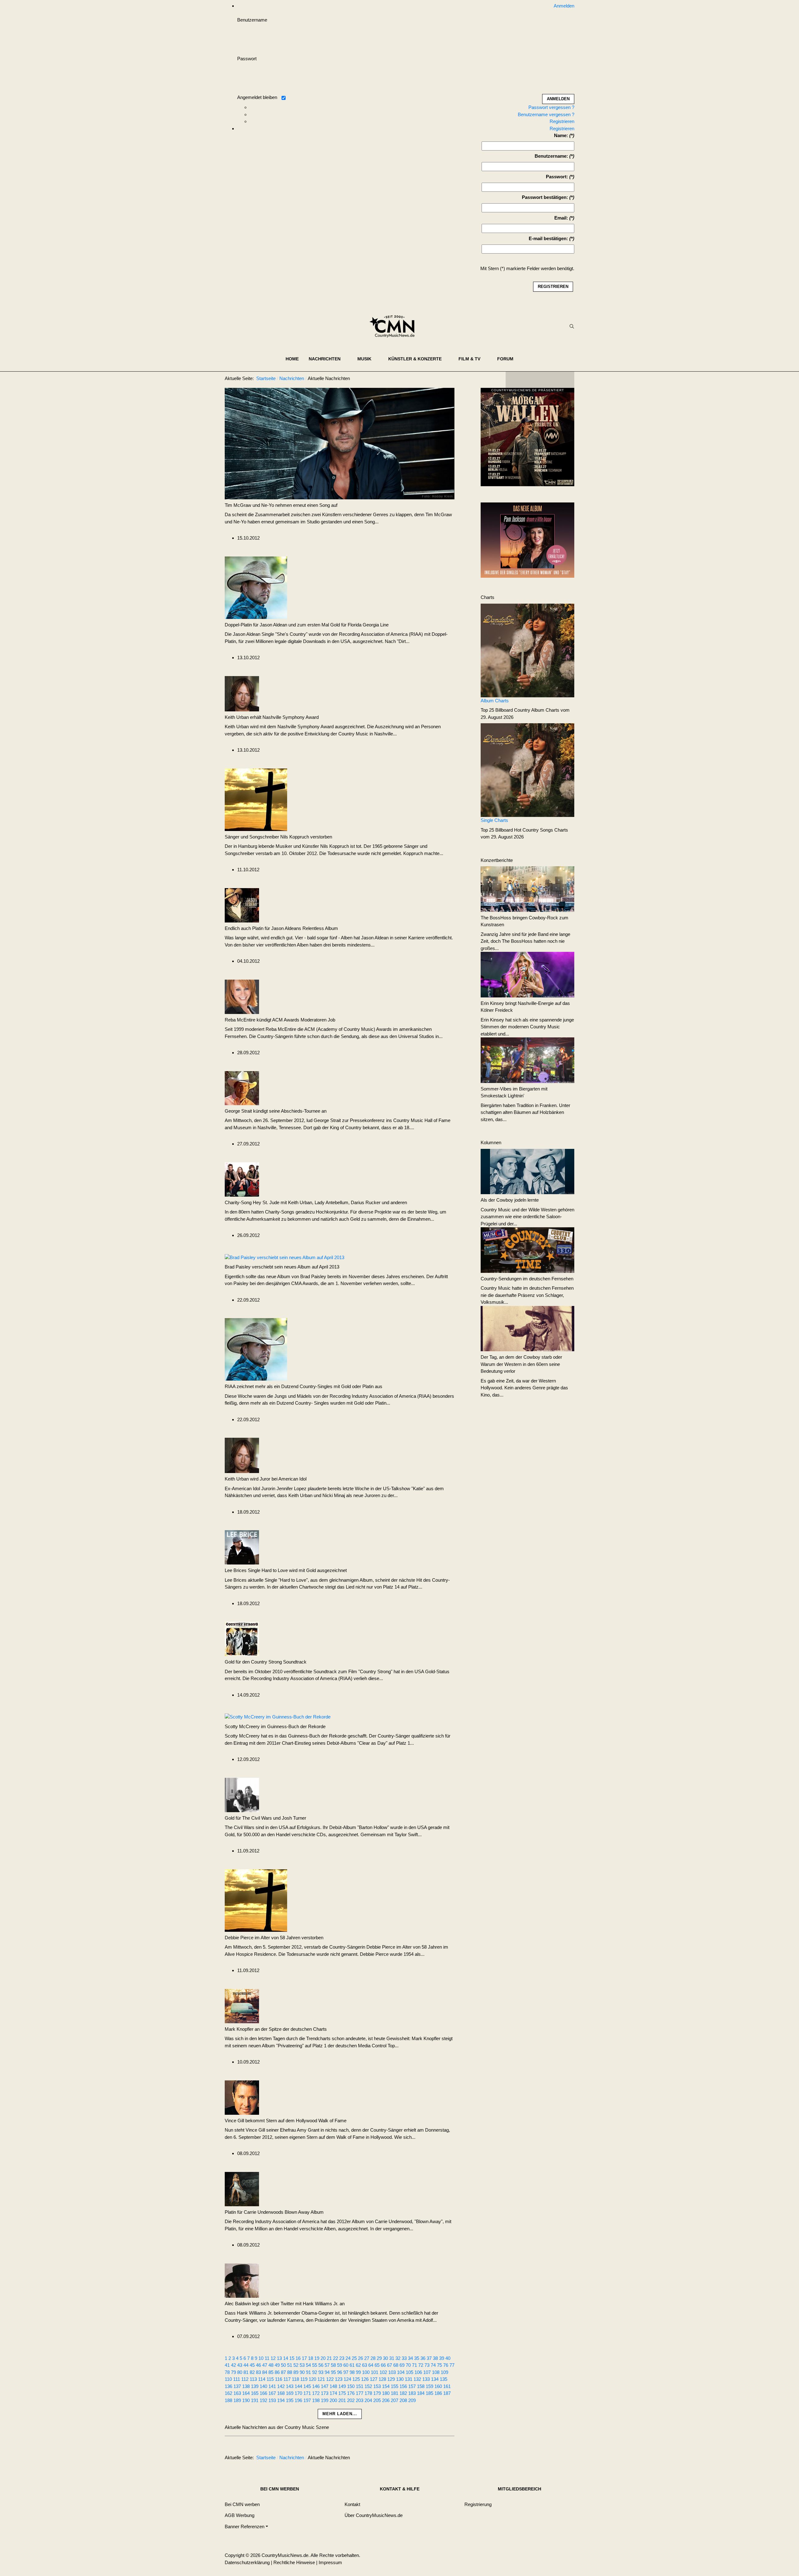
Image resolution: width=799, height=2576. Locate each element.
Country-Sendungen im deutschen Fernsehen (527, 1279)
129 (391, 2379)
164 (246, 2393)
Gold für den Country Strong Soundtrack (266, 1662)
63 (365, 2365)
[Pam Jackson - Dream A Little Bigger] (527, 540)
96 (340, 2372)
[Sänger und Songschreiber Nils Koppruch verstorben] (256, 799)
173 (325, 2393)
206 (386, 2400)
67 (390, 2365)
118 (295, 2379)
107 (427, 2372)
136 (228, 2386)
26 (360, 2358)
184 (421, 2393)
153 (377, 2386)
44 (246, 2365)
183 (412, 2393)
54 (308, 2365)
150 (351, 2386)
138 (246, 2386)
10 (261, 2358)
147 (325, 2386)
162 (228, 2393)
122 (330, 2379)
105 (409, 2372)
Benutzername (252, 20)
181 (395, 2393)
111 (237, 2379)
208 (403, 2400)
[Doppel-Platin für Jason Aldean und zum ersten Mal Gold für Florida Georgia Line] (256, 587)
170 (298, 2393)
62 (358, 2365)
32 (398, 2358)
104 (401, 2372)
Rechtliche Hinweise (294, 2562)
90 (302, 2372)
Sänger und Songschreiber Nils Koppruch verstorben (278, 837)
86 (277, 2372)
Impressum (330, 2562)
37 (429, 2358)
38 (435, 2358)
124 (347, 2379)
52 (296, 2365)
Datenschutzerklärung (247, 2562)
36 (423, 2358)
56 (321, 2365)
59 (340, 2365)
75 (439, 2365)
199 (325, 2400)
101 (375, 2372)
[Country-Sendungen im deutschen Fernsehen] (527, 1250)
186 (438, 2393)
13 (279, 2358)
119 (304, 2379)
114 (262, 2379)
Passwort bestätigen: (545, 197)
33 (404, 2358)
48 (271, 2365)
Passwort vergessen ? (551, 107)
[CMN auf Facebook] (515, 380)
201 (342, 2400)
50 (283, 2365)
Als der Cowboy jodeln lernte (510, 1200)
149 (342, 2386)
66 (383, 2365)
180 (386, 2393)
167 (272, 2393)
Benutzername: (551, 156)
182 (403, 2393)
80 (240, 2372)
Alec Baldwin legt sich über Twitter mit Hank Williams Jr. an (285, 2304)
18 (311, 2358)
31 (392, 2358)
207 (395, 2400)
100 (366, 2372)
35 (417, 2358)
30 (385, 2358)
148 (333, 2386)
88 (290, 2372)
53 (302, 2365)
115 (270, 2379)
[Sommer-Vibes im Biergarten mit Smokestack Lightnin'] (527, 1060)
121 (321, 2379)
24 (348, 2358)
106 (418, 2372)
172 (316, 2393)
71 (414, 2365)
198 (316, 2400)
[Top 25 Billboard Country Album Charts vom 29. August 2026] (527, 650)
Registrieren (562, 121)
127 (374, 2379)
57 (327, 2365)
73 (427, 2365)
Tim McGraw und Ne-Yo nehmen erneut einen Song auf (281, 505)
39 (442, 2358)
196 (298, 2400)
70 (408, 2365)
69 (402, 2365)
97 (346, 2372)
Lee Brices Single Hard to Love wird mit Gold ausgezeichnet (286, 1570)
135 (444, 2379)
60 (346, 2365)
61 (352, 2365)
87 (283, 2372)
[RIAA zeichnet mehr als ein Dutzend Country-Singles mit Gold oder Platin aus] (256, 1349)
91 (308, 2372)
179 (377, 2393)
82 (252, 2372)
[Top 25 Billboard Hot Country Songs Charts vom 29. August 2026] (527, 770)
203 (360, 2400)
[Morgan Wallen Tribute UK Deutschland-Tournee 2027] (527, 439)
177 (360, 2393)
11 (267, 2358)
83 (258, 2372)
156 (403, 2386)
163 (237, 2393)
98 (352, 2372)
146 (316, 2386)
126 (365, 2379)
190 (246, 2400)
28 (373, 2358)
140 (263, 2386)
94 (327, 2372)
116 (279, 2379)
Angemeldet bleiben (257, 97)
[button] (328, 359)
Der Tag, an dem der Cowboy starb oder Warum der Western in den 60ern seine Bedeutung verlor (521, 1364)
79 (233, 2372)
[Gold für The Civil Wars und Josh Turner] (242, 1794)
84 (265, 2372)
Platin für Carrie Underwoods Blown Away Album (274, 2212)
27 (367, 2358)
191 (255, 2400)
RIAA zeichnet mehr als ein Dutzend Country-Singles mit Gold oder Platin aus (304, 1386)
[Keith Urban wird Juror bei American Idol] (242, 1455)
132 (417, 2379)
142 (281, 2386)
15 (292, 2358)
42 (233, 2365)
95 (333, 2372)
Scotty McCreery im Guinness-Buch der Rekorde (275, 1726)
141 (272, 2386)
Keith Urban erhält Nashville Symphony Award (272, 717)
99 (358, 2372)
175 (342, 2393)
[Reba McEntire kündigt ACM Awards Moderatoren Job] (242, 996)
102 (383, 2372)
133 (426, 2379)
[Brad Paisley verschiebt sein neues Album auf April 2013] (284, 1257)
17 (304, 2358)
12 (273, 2358)
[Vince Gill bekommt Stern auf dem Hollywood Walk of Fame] (242, 2097)
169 (290, 2393)
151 (360, 2386)
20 (323, 2358)
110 (228, 2379)
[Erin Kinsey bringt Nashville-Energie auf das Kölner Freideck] (527, 974)
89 (296, 2372)
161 (447, 2386)
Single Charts (494, 820)
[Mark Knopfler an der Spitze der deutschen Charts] (242, 2005)
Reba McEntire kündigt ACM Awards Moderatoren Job (280, 1020)
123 (339, 2379)
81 (246, 2372)
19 (317, 2358)
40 (448, 2358)
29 (379, 2358)
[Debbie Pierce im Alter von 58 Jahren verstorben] (256, 1900)
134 (435, 2379)
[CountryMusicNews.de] (395, 326)
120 (312, 2379)
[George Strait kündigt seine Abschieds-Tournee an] (242, 1088)
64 (371, 2365)
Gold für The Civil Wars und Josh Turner (265, 1818)
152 (368, 2386)
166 (263, 2393)
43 (240, 2365)
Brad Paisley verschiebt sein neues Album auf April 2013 (282, 1267)
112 (245, 2379)
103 (392, 2372)
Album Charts (495, 701)
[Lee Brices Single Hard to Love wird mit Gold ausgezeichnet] (242, 1547)
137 (237, 2386)
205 (377, 2400)
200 (333, 2400)
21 (329, 2358)
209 (412, 2400)
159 (429, 2386)
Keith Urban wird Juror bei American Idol (266, 1479)
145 (307, 2386)
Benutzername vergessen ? (546, 114)
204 (368, 2400)
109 (444, 2372)
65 (377, 2365)
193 (272, 2400)
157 (412, 2386)
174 (333, 2393)
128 (382, 2379)
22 (336, 2358)
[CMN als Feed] (565, 380)
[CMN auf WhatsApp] (540, 380)
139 (255, 2386)
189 (237, 2400)
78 (227, 2372)
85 (271, 2372)
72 (421, 2365)
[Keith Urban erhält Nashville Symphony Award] (242, 693)
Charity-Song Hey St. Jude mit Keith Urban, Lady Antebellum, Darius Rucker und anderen (316, 1202)
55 (315, 2365)
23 (342, 2358)
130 (400, 2379)
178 (368, 2393)
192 (263, 2400)
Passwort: (557, 177)
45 (252, 2365)
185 (429, 2393)
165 (255, 2393)
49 (277, 2365)
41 (227, 2365)
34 (410, 2358)
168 (281, 2393)
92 (315, 2372)
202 (351, 2400)
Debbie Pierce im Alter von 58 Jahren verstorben (274, 1938)
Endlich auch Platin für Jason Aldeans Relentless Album (281, 928)
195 (290, 2400)
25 (354, 2358)
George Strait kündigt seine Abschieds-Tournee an (276, 1111)
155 (395, 2386)
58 (333, 2365)
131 (409, 2379)
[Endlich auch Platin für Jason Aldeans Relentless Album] (242, 905)
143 (290, 2386)
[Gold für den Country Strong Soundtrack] (242, 1638)
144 (298, 2386)
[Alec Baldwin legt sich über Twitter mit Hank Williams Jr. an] (242, 2280)
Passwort (247, 59)
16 (298, 2358)
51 (290, 2365)
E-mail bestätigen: (548, 238)
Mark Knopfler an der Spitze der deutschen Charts (276, 2029)
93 (321, 2372)
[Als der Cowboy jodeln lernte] (527, 1171)
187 (447, 2393)
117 (287, 2379)
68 (396, 2365)
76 (446, 2365)
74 (433, 2365)
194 (281, 2400)
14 (286, 2358)
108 (436, 2372)
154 (386, 2386)
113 (253, 2379)
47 (265, 2365)
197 (307, 2400)
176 (351, 2393)
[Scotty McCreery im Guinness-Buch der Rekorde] (278, 1716)
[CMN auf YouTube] (552, 380)
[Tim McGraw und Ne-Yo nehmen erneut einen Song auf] (340, 443)
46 (258, 2365)
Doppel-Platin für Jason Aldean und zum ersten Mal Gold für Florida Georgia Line (307, 625)
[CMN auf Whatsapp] (543, 2459)
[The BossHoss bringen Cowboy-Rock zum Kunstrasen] (527, 889)
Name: (561, 135)
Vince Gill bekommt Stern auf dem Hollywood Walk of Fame (286, 2121)
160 (438, 2386)
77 (452, 2365)
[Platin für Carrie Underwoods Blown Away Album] (242, 2188)
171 (307, 2393)
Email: (561, 218)
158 (421, 2386)
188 (228, 2400)
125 (356, 2379)
